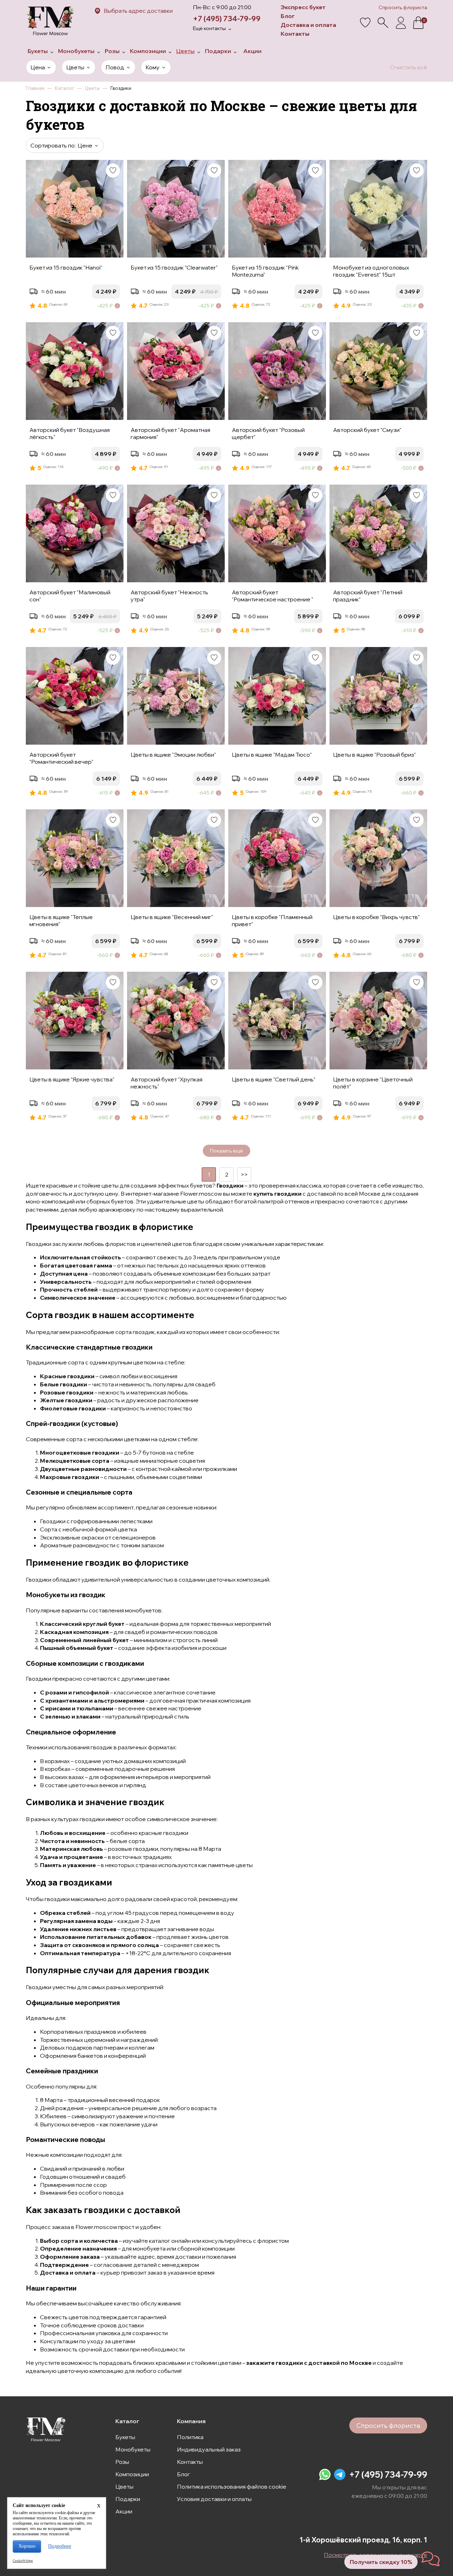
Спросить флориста (403, 7)
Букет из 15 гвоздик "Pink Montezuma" (265, 271)
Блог (288, 16)
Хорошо (27, 2546)
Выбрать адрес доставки (138, 11)
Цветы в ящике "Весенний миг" (172, 917)
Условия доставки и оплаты (214, 2499)
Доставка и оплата (308, 25)
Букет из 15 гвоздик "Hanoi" (66, 267)
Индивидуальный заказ (209, 2449)
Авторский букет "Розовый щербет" (268, 433)
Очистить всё (409, 67)
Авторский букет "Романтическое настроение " (273, 596)
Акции (124, 2511)
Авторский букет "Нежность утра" (169, 596)
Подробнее (60, 2546)
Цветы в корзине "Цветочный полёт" (373, 1083)
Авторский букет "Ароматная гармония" (170, 433)
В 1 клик (98, 320)
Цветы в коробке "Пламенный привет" (272, 920)
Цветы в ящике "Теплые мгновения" (61, 920)
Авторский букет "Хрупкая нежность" (167, 1083)
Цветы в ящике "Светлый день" (274, 1079)
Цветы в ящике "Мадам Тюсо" (272, 755)
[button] (430, 2559)
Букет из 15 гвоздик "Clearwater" (174, 267)
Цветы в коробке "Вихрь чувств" (376, 917)
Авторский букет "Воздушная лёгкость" (70, 433)
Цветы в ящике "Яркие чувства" (72, 1079)
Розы (122, 2462)
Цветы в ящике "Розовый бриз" (374, 755)
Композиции (132, 2474)
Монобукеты (133, 2449)
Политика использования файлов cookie (232, 2487)
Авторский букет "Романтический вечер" (61, 758)
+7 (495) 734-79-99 (227, 19)
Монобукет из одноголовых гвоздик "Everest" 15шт (371, 271)
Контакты (295, 34)
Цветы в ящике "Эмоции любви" (173, 755)
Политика (190, 2437)
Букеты (125, 2437)
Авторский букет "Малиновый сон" (70, 596)
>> (244, 1174)
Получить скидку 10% (381, 2562)
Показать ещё (226, 1151)
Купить (51, 320)
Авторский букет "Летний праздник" (368, 596)
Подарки (128, 2499)
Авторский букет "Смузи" (367, 430)
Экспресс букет (303, 7)
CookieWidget (23, 2561)
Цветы (124, 2487)
